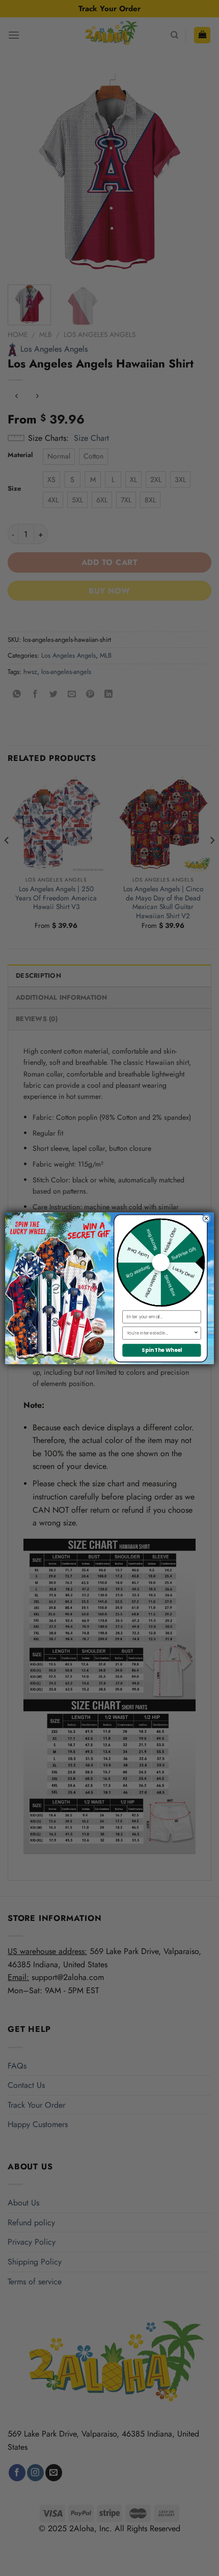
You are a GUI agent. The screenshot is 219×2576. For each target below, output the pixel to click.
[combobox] (160, 1333)
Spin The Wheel (162, 1350)
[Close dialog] (206, 1218)
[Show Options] (196, 1333)
